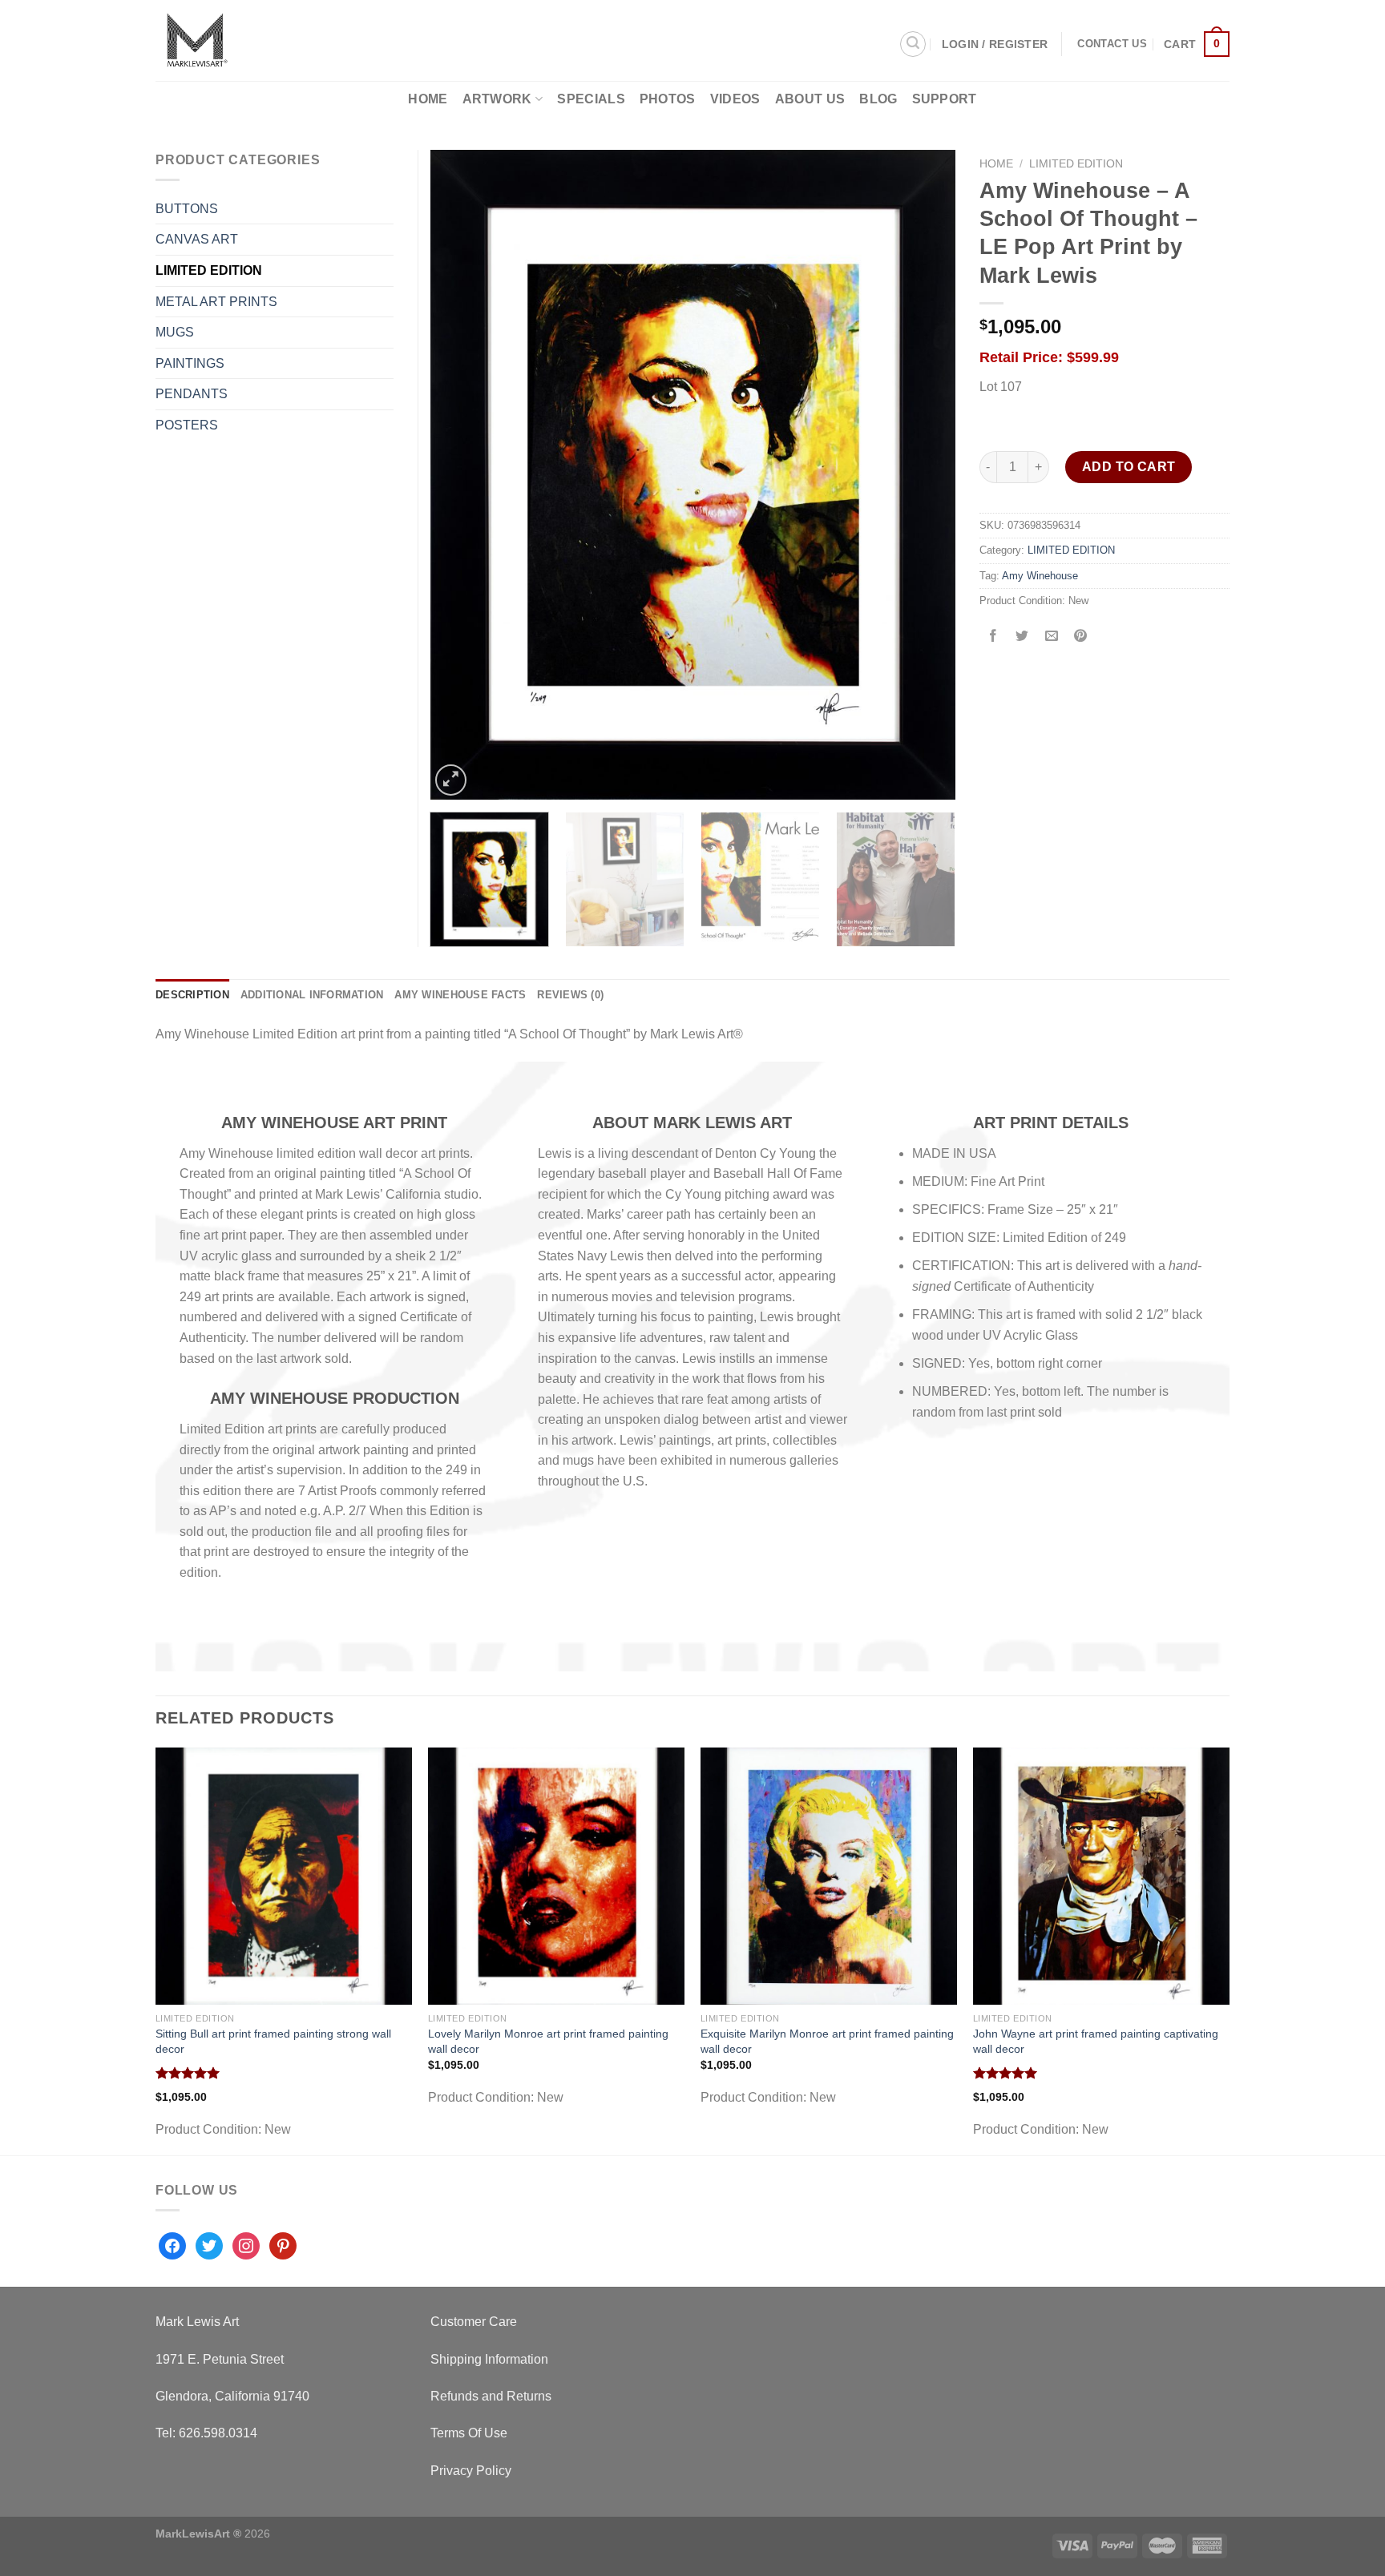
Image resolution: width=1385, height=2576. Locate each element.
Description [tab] (192, 995)
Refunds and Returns (491, 2396)
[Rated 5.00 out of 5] (188, 2073)
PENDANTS (192, 394)
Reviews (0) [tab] (570, 995)
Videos (735, 99)
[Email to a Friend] (1051, 637)
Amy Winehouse (1040, 576)
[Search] (913, 44)
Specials (591, 99)
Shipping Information (489, 2359)
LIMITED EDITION (1076, 164)
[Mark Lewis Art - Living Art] (269, 40)
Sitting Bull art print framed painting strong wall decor (273, 2041)
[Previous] (461, 474)
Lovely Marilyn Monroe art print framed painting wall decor (548, 2041)
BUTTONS (187, 209)
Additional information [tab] (312, 995)
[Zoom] (451, 780)
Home (428, 99)
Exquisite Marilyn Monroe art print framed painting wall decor (827, 2041)
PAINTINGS (190, 363)
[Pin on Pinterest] (1080, 637)
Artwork (497, 99)
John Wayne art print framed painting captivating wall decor (1096, 2041)
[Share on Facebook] (993, 637)
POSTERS (187, 425)
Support (945, 99)
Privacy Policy (471, 2471)
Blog (878, 99)
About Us (810, 99)
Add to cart (1129, 467)
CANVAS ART (197, 239)
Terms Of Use (469, 2433)
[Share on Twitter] (1022, 637)
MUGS (175, 332)
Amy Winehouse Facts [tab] (460, 995)
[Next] (924, 474)
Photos (668, 99)
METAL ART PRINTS (216, 302)
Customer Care (474, 2322)
